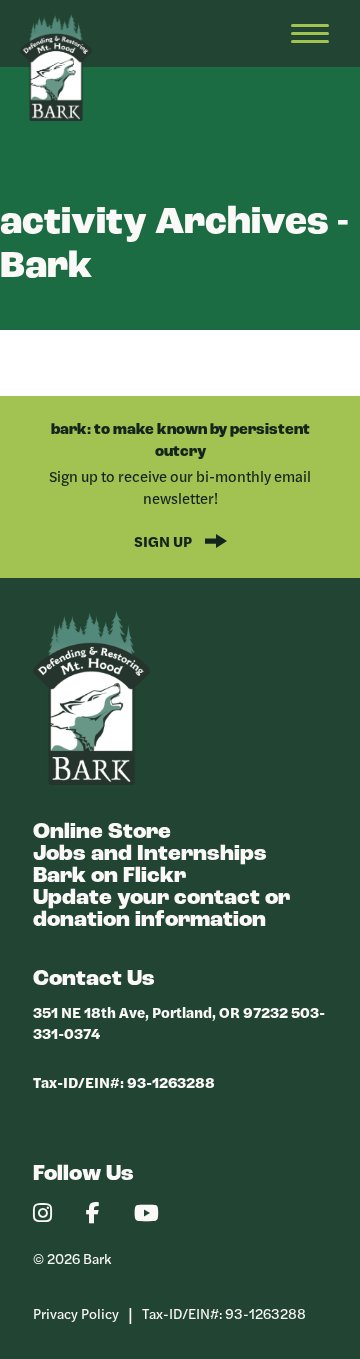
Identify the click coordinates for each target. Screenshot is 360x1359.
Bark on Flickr (109, 876)
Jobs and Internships (150, 854)
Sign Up (164, 540)
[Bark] (91, 779)
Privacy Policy (76, 1313)
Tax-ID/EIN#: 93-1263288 (124, 1081)
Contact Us (94, 979)
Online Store (102, 832)
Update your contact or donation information (161, 909)
